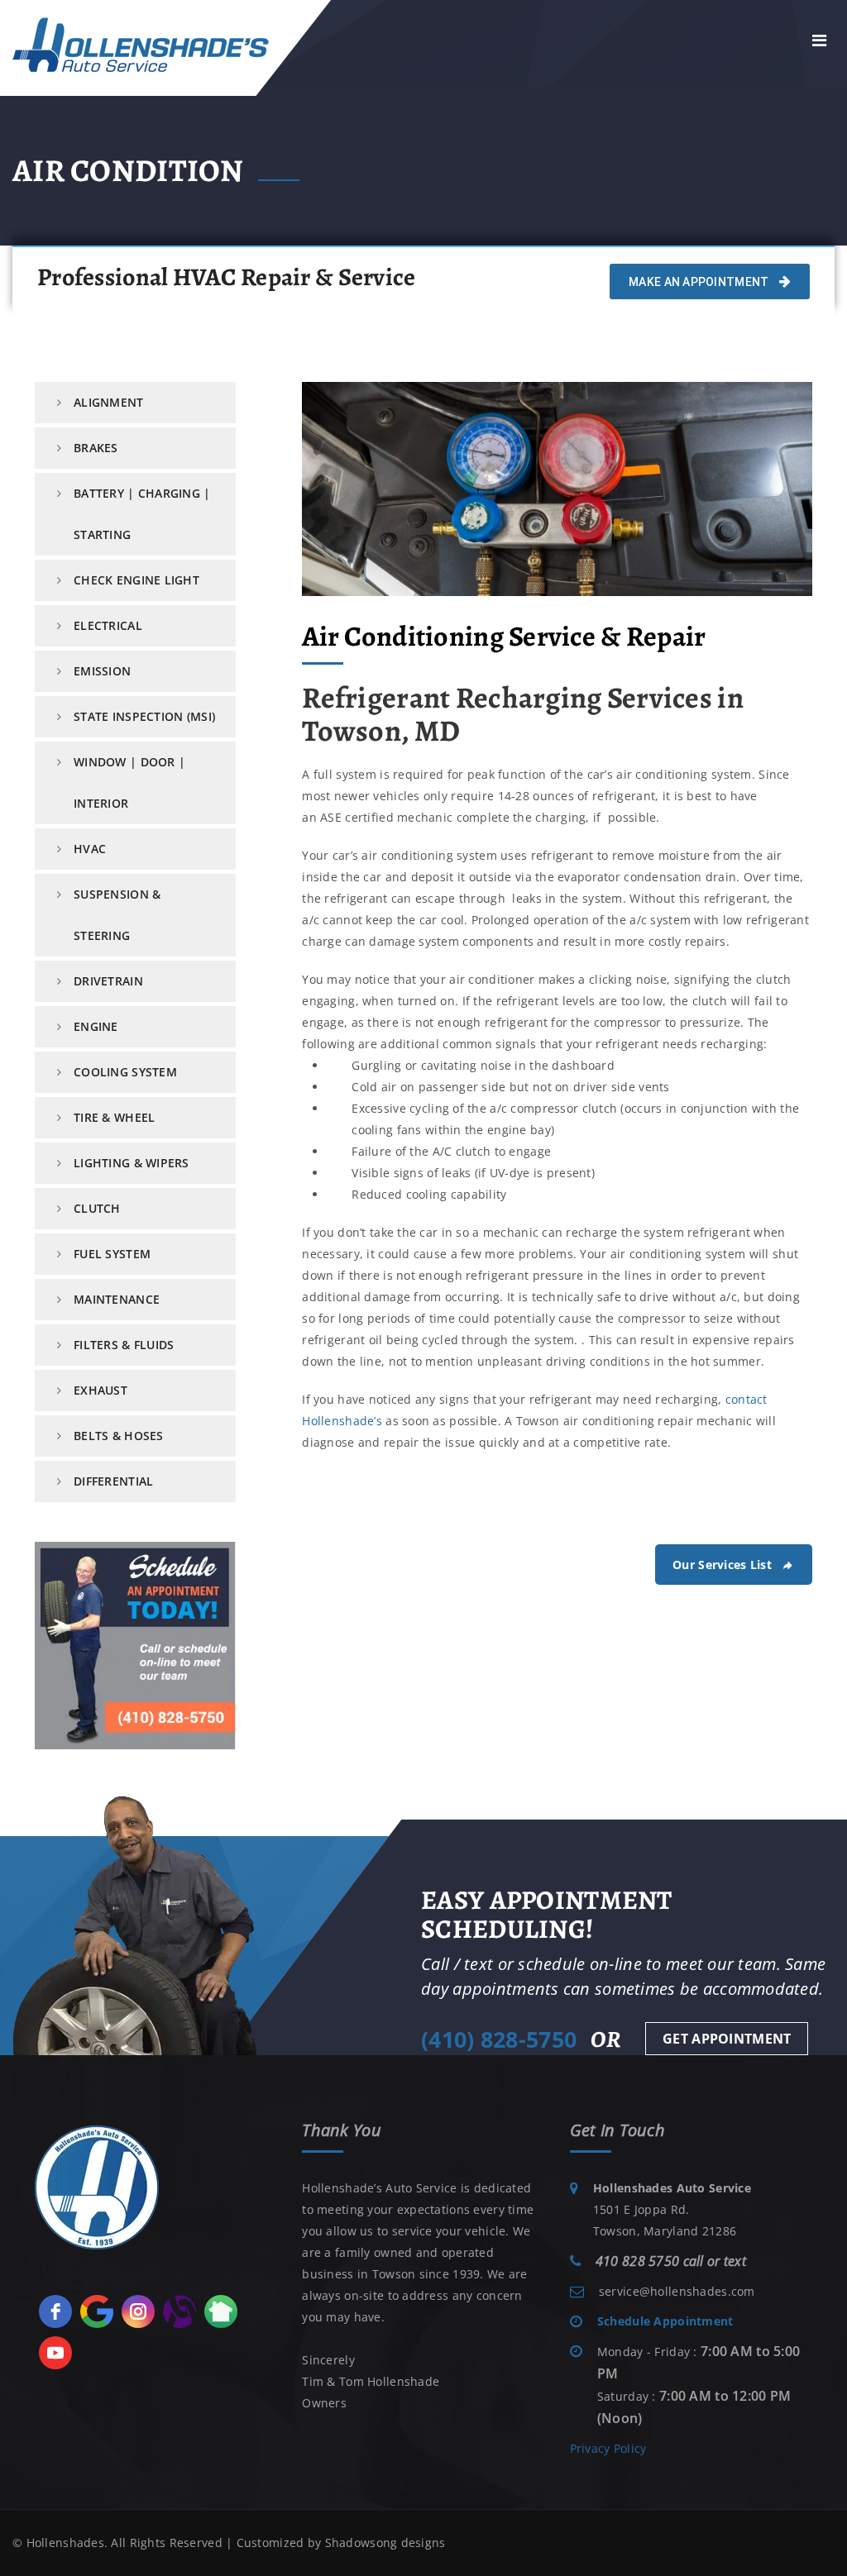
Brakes (96, 448)
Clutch (97, 1208)
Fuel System (112, 1254)
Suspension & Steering (117, 915)
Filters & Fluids (124, 1345)
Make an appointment (700, 282)
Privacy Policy (608, 2448)
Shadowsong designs (385, 2543)
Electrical (108, 625)
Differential (113, 1481)
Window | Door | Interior (129, 782)
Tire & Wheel (114, 1117)
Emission (102, 671)
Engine (96, 1026)
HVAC (90, 849)
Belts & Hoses (119, 1436)
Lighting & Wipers (132, 1163)
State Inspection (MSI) (144, 716)
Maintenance (117, 1299)
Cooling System (125, 1072)
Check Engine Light (136, 580)
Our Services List (722, 1565)
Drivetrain (108, 981)
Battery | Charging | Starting (142, 514)
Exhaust (100, 1390)
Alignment (109, 402)
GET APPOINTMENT (727, 2039)
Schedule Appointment (665, 2321)
